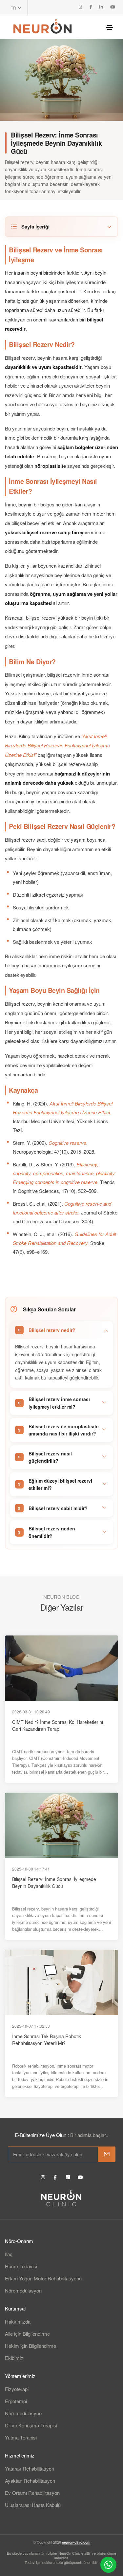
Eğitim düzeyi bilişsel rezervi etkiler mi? (60, 1484)
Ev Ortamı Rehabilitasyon (32, 2493)
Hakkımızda (18, 2321)
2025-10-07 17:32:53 (31, 2026)
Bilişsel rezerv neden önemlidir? (52, 1532)
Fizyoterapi (17, 2389)
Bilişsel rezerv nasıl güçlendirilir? (50, 1457)
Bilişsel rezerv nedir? (52, 1330)
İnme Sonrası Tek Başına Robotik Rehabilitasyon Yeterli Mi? (47, 2040)
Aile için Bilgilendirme (27, 2334)
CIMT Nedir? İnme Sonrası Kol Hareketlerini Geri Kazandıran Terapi (58, 1725)
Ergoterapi (16, 2401)
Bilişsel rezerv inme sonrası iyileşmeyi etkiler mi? (59, 1403)
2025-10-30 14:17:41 (31, 1869)
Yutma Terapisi (21, 2437)
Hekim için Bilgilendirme (31, 2346)
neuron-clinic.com (76, 2542)
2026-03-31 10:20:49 (31, 1712)
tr (14, 8)
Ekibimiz (14, 2358)
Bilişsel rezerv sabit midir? (58, 1508)
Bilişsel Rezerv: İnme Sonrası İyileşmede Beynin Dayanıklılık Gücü (54, 1882)
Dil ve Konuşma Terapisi (31, 2425)
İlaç (9, 2254)
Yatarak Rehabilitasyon (30, 2468)
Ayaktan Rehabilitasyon (30, 2481)
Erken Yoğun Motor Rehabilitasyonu (43, 2278)
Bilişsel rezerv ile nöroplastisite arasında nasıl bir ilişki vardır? (64, 1430)
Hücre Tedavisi (21, 2266)
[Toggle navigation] (110, 27)
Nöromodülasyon (23, 2290)
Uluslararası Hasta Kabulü (33, 2505)
